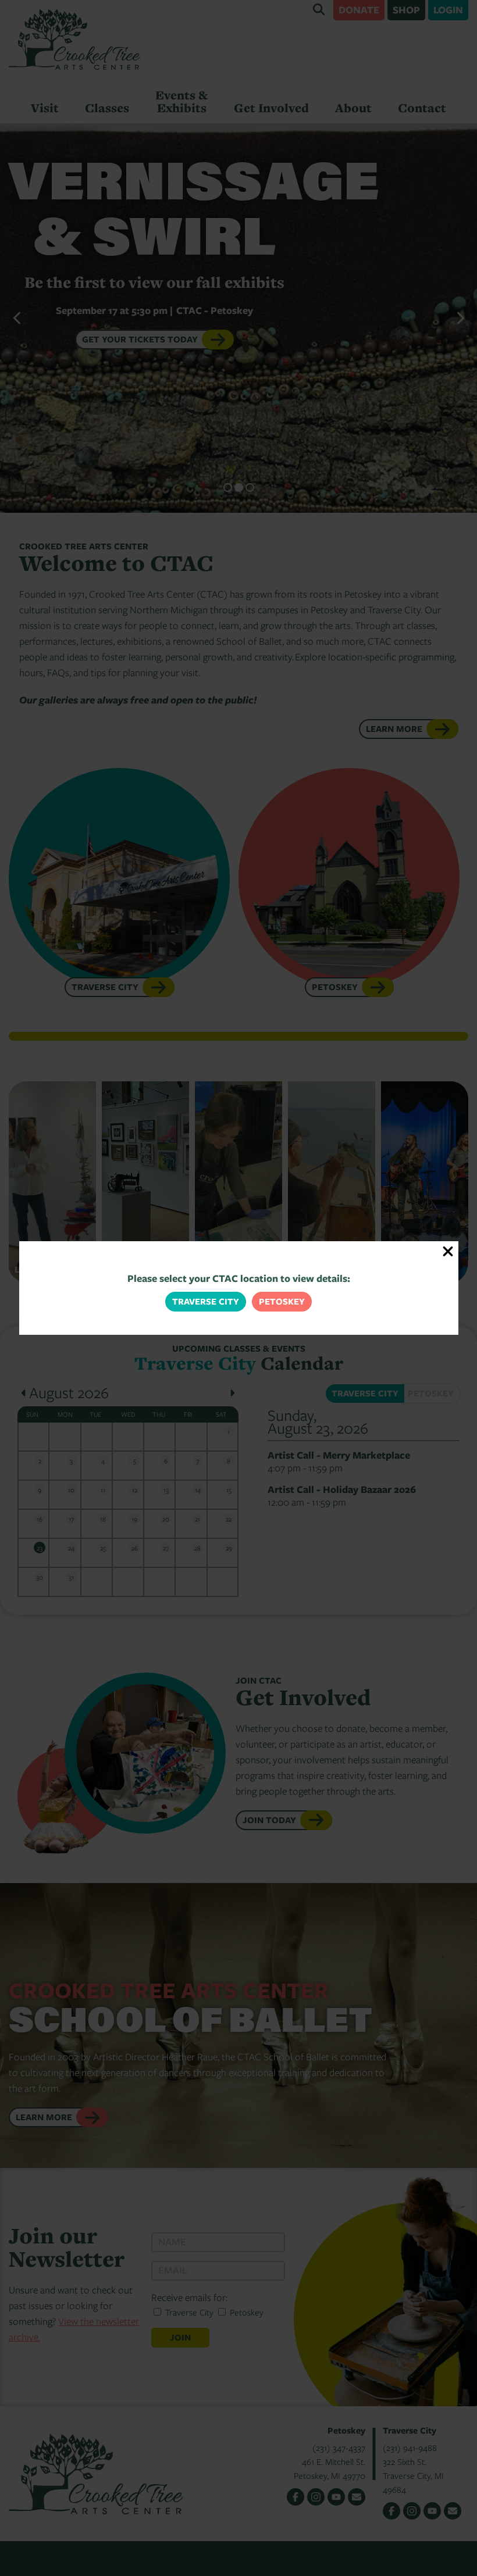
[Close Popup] (448, 1251)
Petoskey (282, 1301)
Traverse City (206, 1301)
